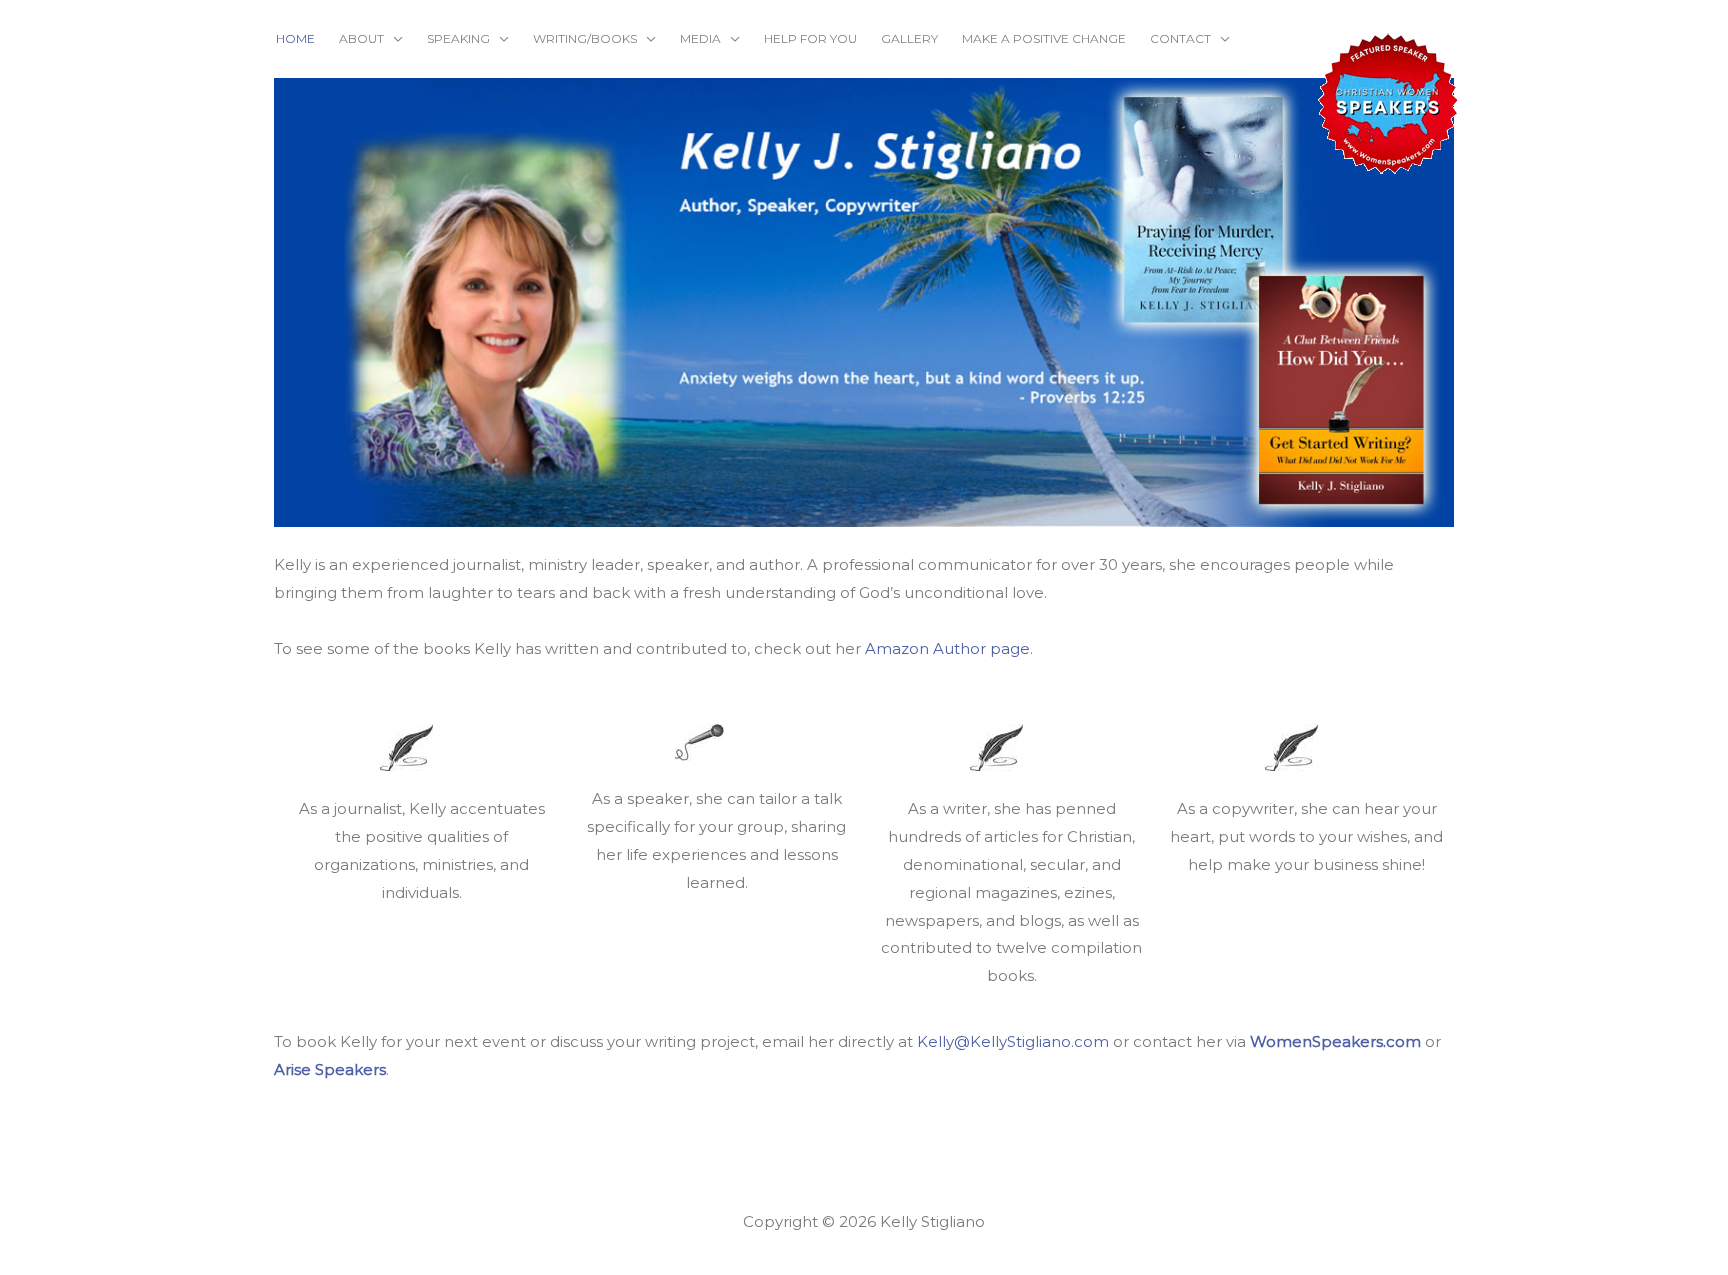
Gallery (909, 38)
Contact (1180, 38)
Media (700, 38)
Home (295, 38)
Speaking (458, 38)
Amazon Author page (947, 648)
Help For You (810, 38)
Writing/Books (585, 38)
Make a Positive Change (1044, 38)
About (361, 38)
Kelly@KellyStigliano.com (1013, 1041)
